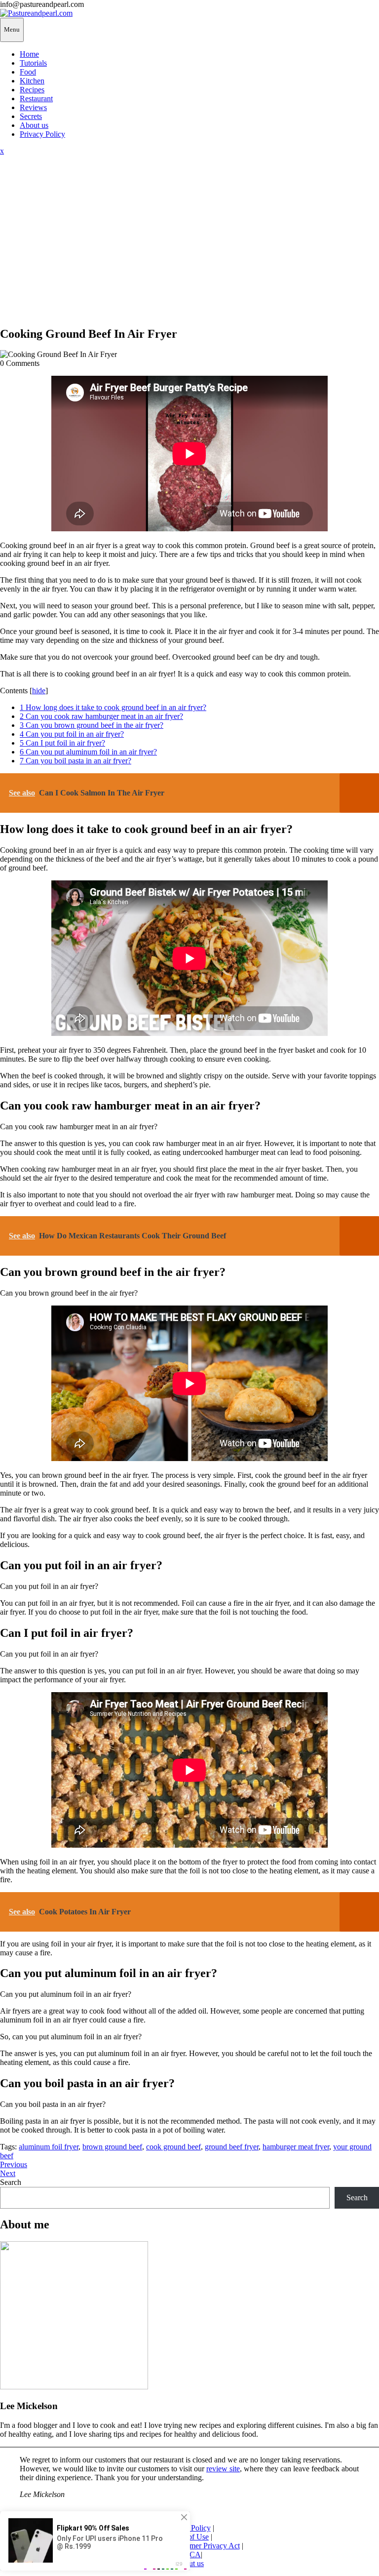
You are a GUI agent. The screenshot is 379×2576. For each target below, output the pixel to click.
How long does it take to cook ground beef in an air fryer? (113, 707)
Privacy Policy (42, 134)
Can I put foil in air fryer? (62, 743)
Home (29, 54)
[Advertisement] (189, 248)
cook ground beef (173, 2147)
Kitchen (32, 81)
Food (28, 72)
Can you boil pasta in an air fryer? (76, 761)
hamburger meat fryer (296, 2147)
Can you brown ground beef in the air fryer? (92, 725)
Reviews (33, 107)
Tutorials (33, 63)
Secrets (31, 116)
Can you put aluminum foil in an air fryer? (88, 752)
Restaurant (36, 99)
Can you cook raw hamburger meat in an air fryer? (101, 716)
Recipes (32, 90)
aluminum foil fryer (49, 2147)
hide (39, 691)
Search (11, 2182)
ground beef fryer (232, 2147)
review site (223, 2469)
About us (34, 125)
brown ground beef (112, 2147)
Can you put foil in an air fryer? (72, 734)
